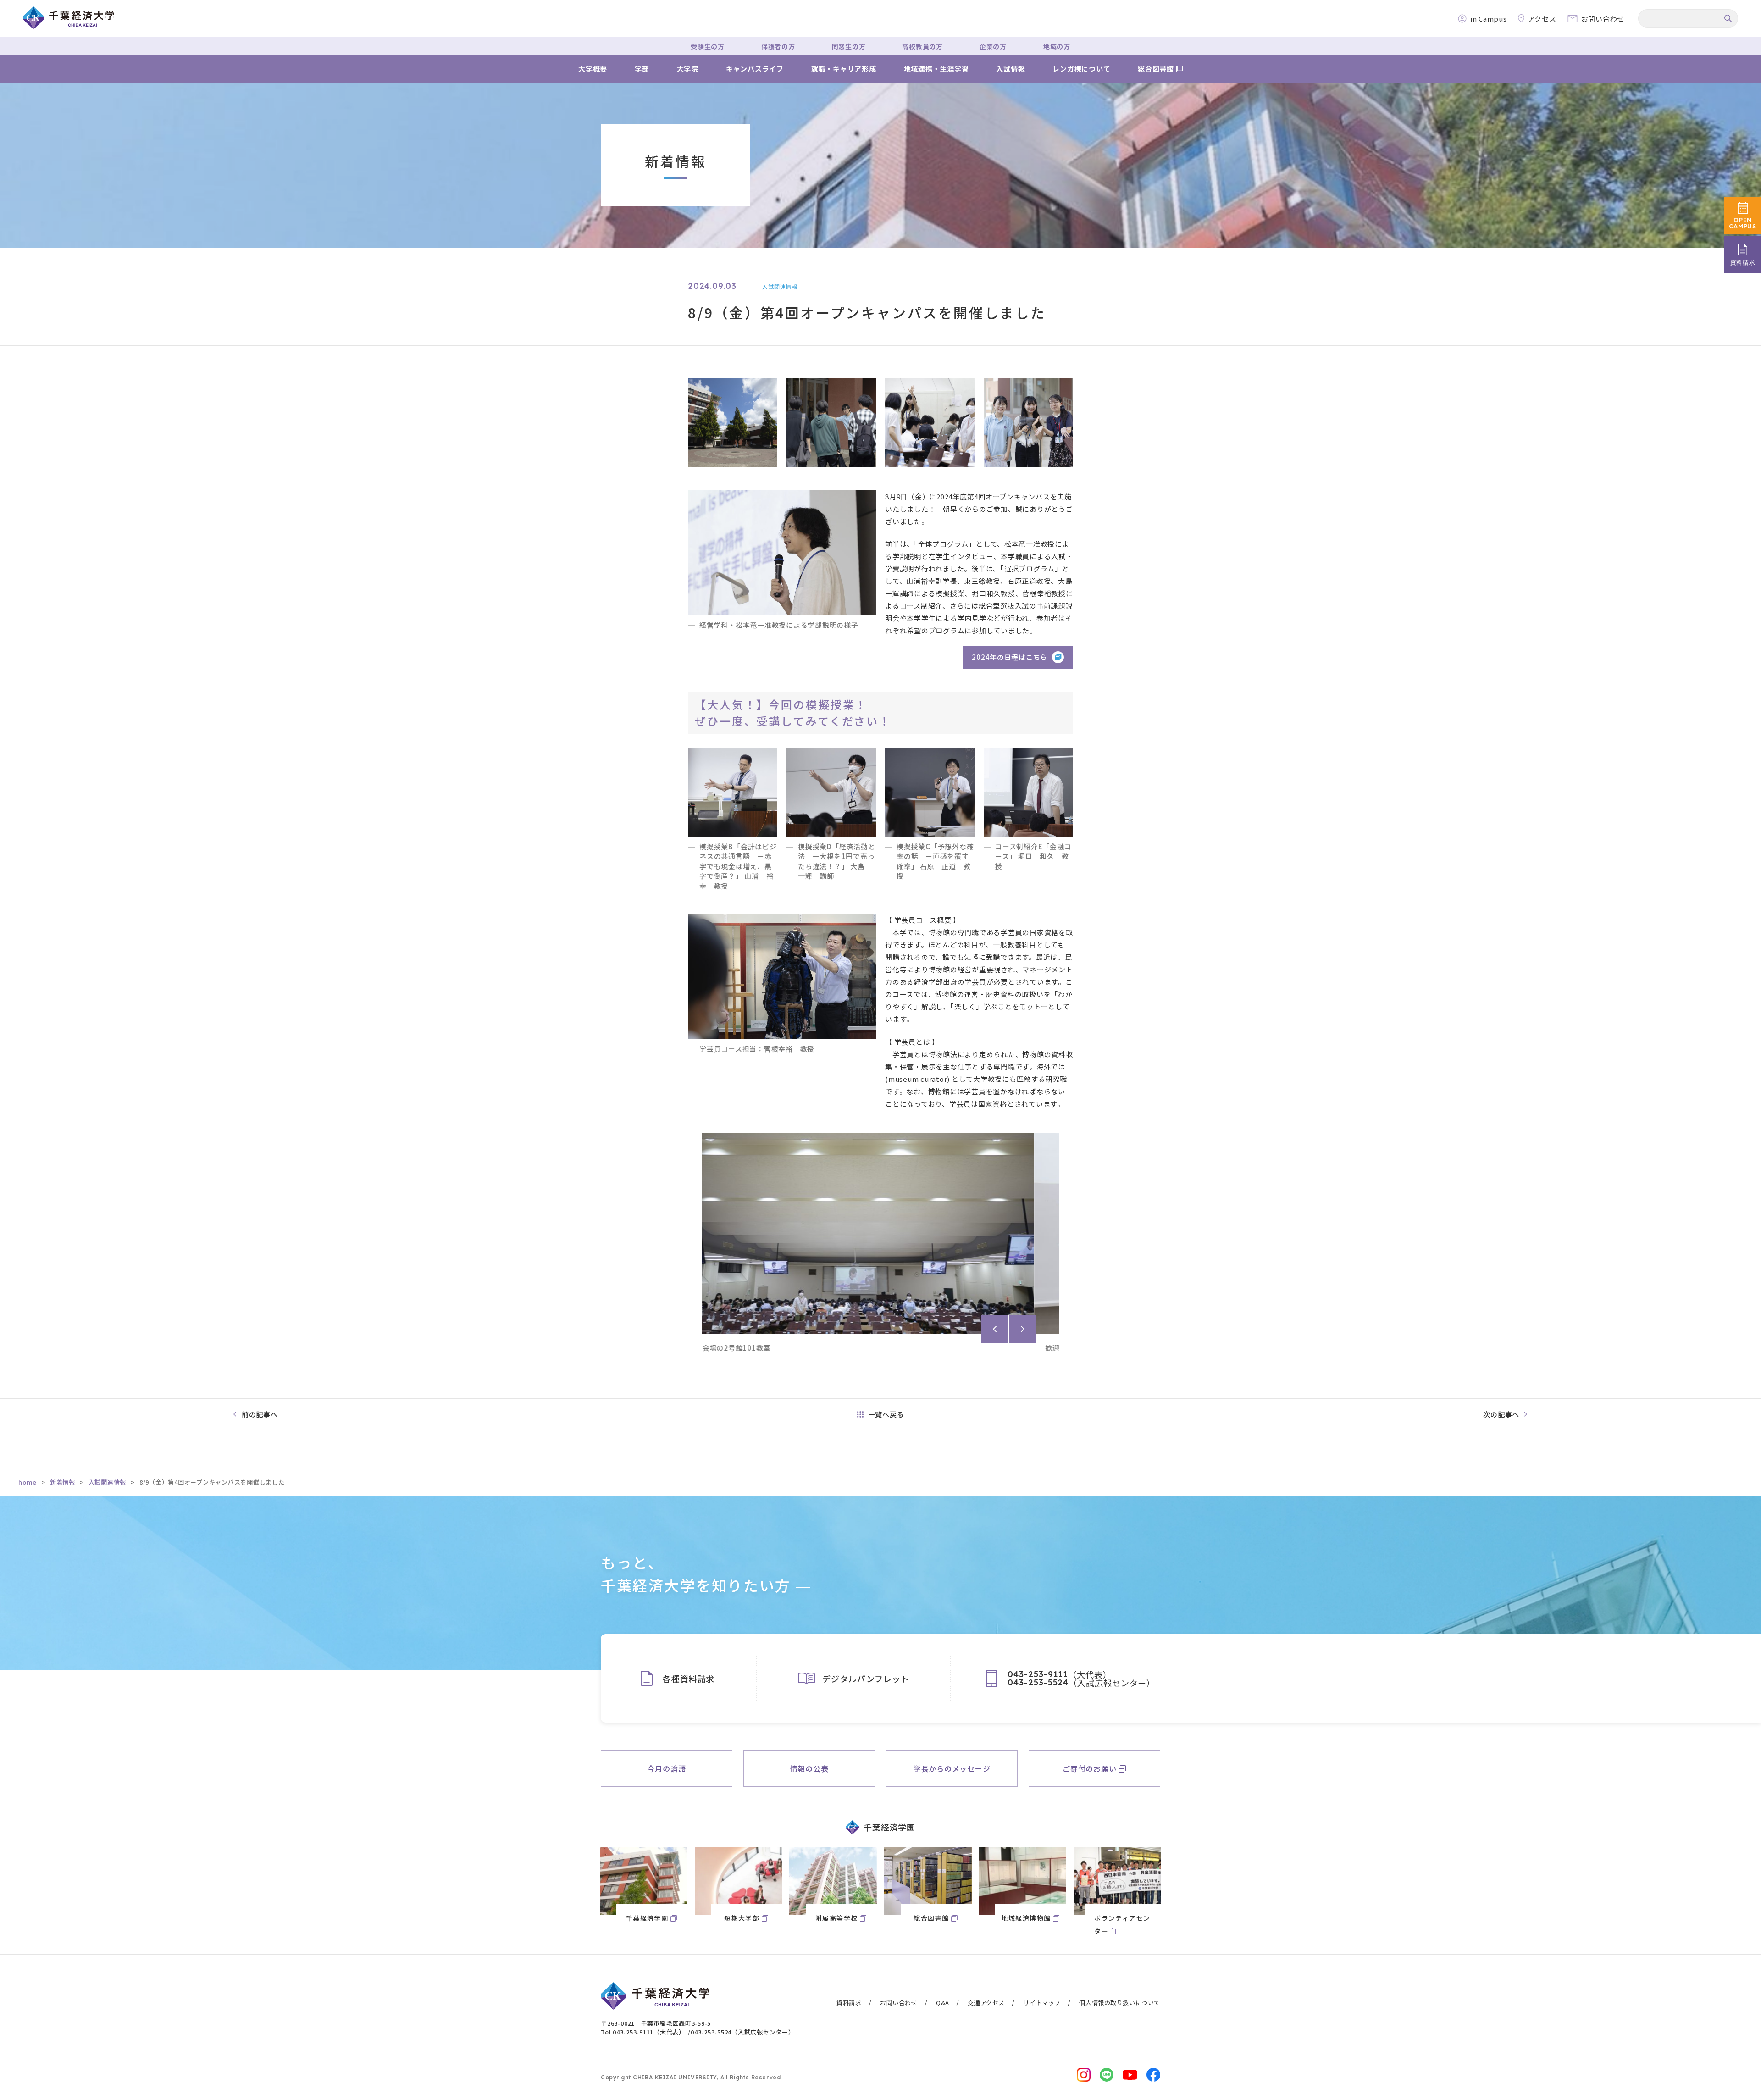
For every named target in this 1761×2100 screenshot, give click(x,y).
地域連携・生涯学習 (936, 69)
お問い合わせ (899, 2003)
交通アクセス (986, 2003)
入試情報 (1011, 69)
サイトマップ (1042, 2003)
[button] (995, 1329)
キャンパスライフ (755, 69)
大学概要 (593, 69)
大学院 (688, 69)
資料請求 (849, 2003)
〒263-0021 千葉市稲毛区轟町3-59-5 (656, 2023)
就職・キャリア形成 (844, 69)
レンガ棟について (1081, 69)
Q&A (943, 2003)
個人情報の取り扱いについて (1120, 2003)
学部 (642, 69)
